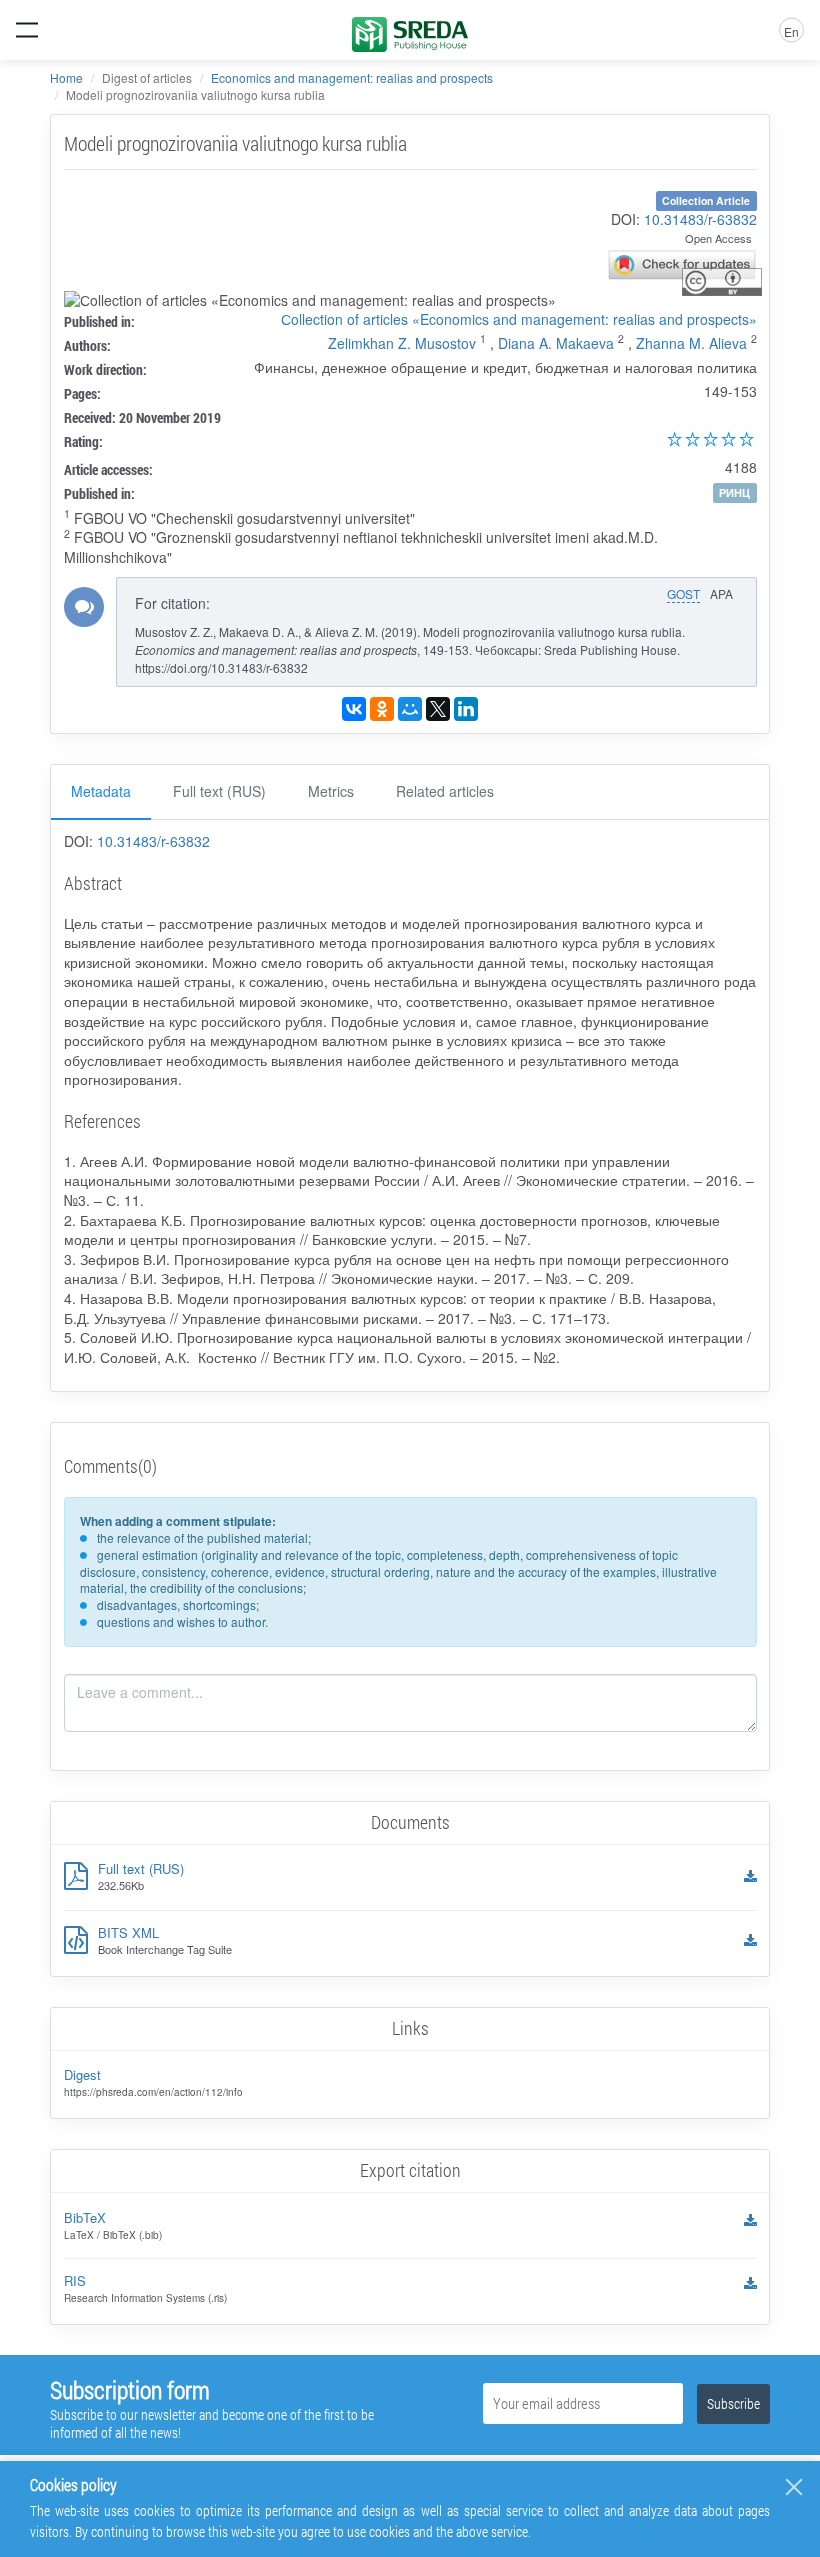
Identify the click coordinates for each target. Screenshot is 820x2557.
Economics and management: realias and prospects (352, 77)
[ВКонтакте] (354, 709)
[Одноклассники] (382, 709)
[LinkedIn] (466, 709)
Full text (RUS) (219, 791)
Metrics (331, 791)
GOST (683, 593)
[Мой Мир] (410, 709)
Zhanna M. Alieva (691, 343)
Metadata (101, 791)
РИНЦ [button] (734, 492)
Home (66, 77)
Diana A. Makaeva (556, 343)
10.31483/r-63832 (700, 219)
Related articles (445, 791)
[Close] (794, 2487)
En (791, 31)
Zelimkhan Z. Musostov (402, 343)
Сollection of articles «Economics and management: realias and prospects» (519, 319)
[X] (438, 709)
